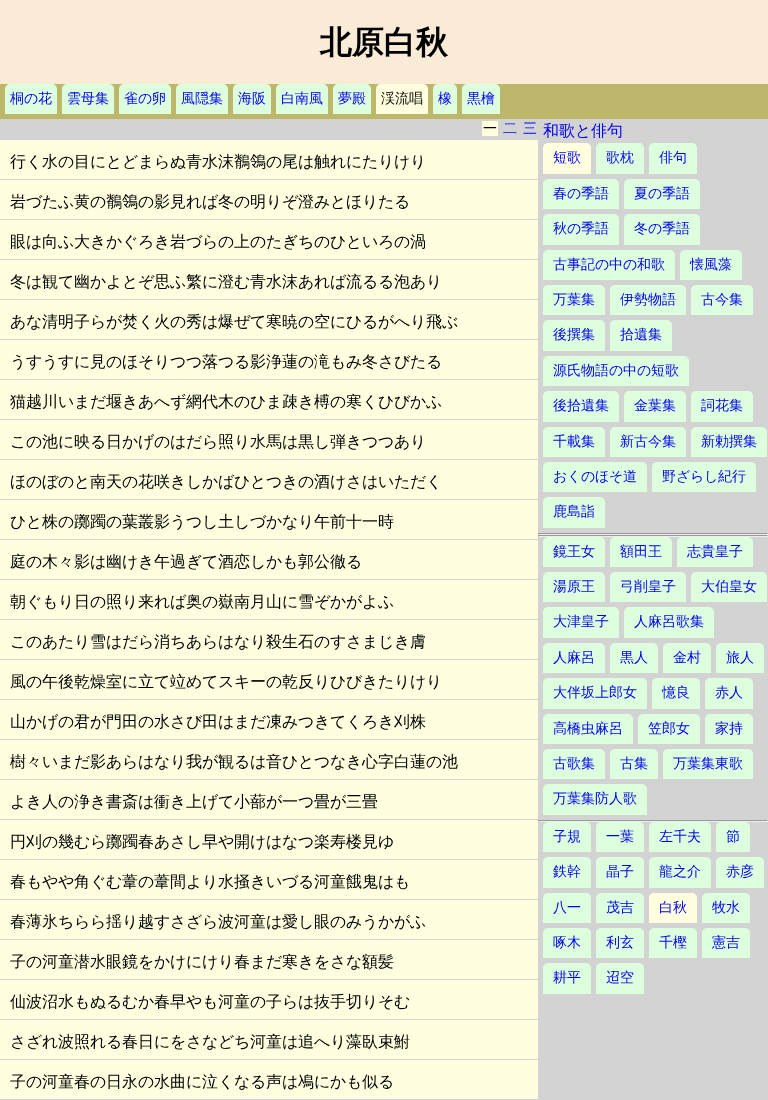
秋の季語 (581, 228)
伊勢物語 (648, 299)
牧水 (726, 907)
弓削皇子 (648, 586)
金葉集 (655, 405)
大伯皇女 (729, 586)
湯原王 (574, 586)
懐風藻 (711, 264)
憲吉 (726, 942)
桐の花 (31, 98)
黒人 (634, 657)
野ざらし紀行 (704, 476)
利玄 (620, 942)
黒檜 (481, 98)
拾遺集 (641, 334)
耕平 (567, 977)
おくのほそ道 (595, 476)
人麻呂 (574, 657)
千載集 (574, 441)
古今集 (722, 299)
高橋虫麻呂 (588, 728)
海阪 (252, 98)
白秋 (673, 907)
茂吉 (620, 907)
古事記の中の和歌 (609, 264)
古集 (634, 763)
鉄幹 (567, 871)
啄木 (567, 942)
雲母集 (88, 98)
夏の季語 (662, 193)
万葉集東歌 (708, 763)
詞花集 (722, 405)
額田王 (641, 551)
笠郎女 (669, 728)
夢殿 (352, 98)
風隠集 (202, 98)
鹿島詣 (574, 511)
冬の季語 (662, 228)
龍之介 (680, 871)
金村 (687, 657)
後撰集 (574, 334)
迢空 (620, 977)
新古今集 (648, 441)
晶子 (620, 871)
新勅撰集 (729, 441)
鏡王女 (574, 551)
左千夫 (680, 836)
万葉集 (574, 299)
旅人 (740, 657)
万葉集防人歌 (595, 798)
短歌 (567, 157)
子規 (567, 836)
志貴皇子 (715, 551)
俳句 (673, 157)
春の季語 (581, 193)
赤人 (729, 692)
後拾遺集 (581, 405)
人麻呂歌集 (669, 621)
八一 (567, 907)
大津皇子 (581, 621)
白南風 (302, 98)
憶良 (676, 692)
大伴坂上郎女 (595, 692)
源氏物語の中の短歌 (616, 370)
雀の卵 (145, 98)
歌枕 (620, 157)
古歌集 (574, 763)
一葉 (620, 836)
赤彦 (740, 871)
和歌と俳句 (583, 130)
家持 (729, 728)
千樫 (673, 942)
